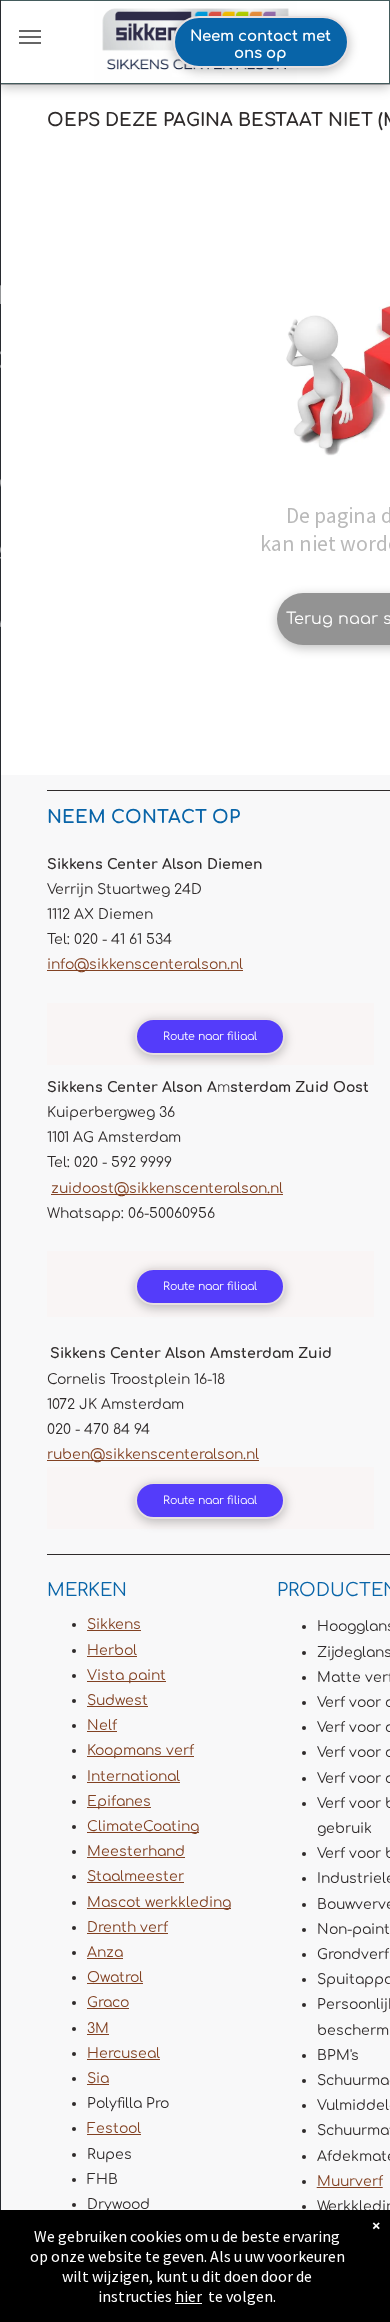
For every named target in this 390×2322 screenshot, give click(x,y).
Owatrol (115, 1977)
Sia (98, 2078)
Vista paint (126, 1675)
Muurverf (350, 2181)
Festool (114, 2128)
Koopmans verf (140, 1750)
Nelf (102, 1725)
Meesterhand (136, 1851)
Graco (108, 2002)
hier (188, 2296)
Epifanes (119, 1801)
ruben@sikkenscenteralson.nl (153, 1454)
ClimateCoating (143, 1826)
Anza (105, 1952)
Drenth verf (127, 1927)
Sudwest (117, 1700)
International (133, 1776)
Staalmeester (135, 1876)
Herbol (112, 1650)
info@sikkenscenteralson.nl (145, 964)
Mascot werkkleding (159, 1902)
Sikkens (114, 1624)
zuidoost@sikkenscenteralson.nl (167, 1188)
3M (98, 2028)
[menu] (30, 37)
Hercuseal (123, 2053)
